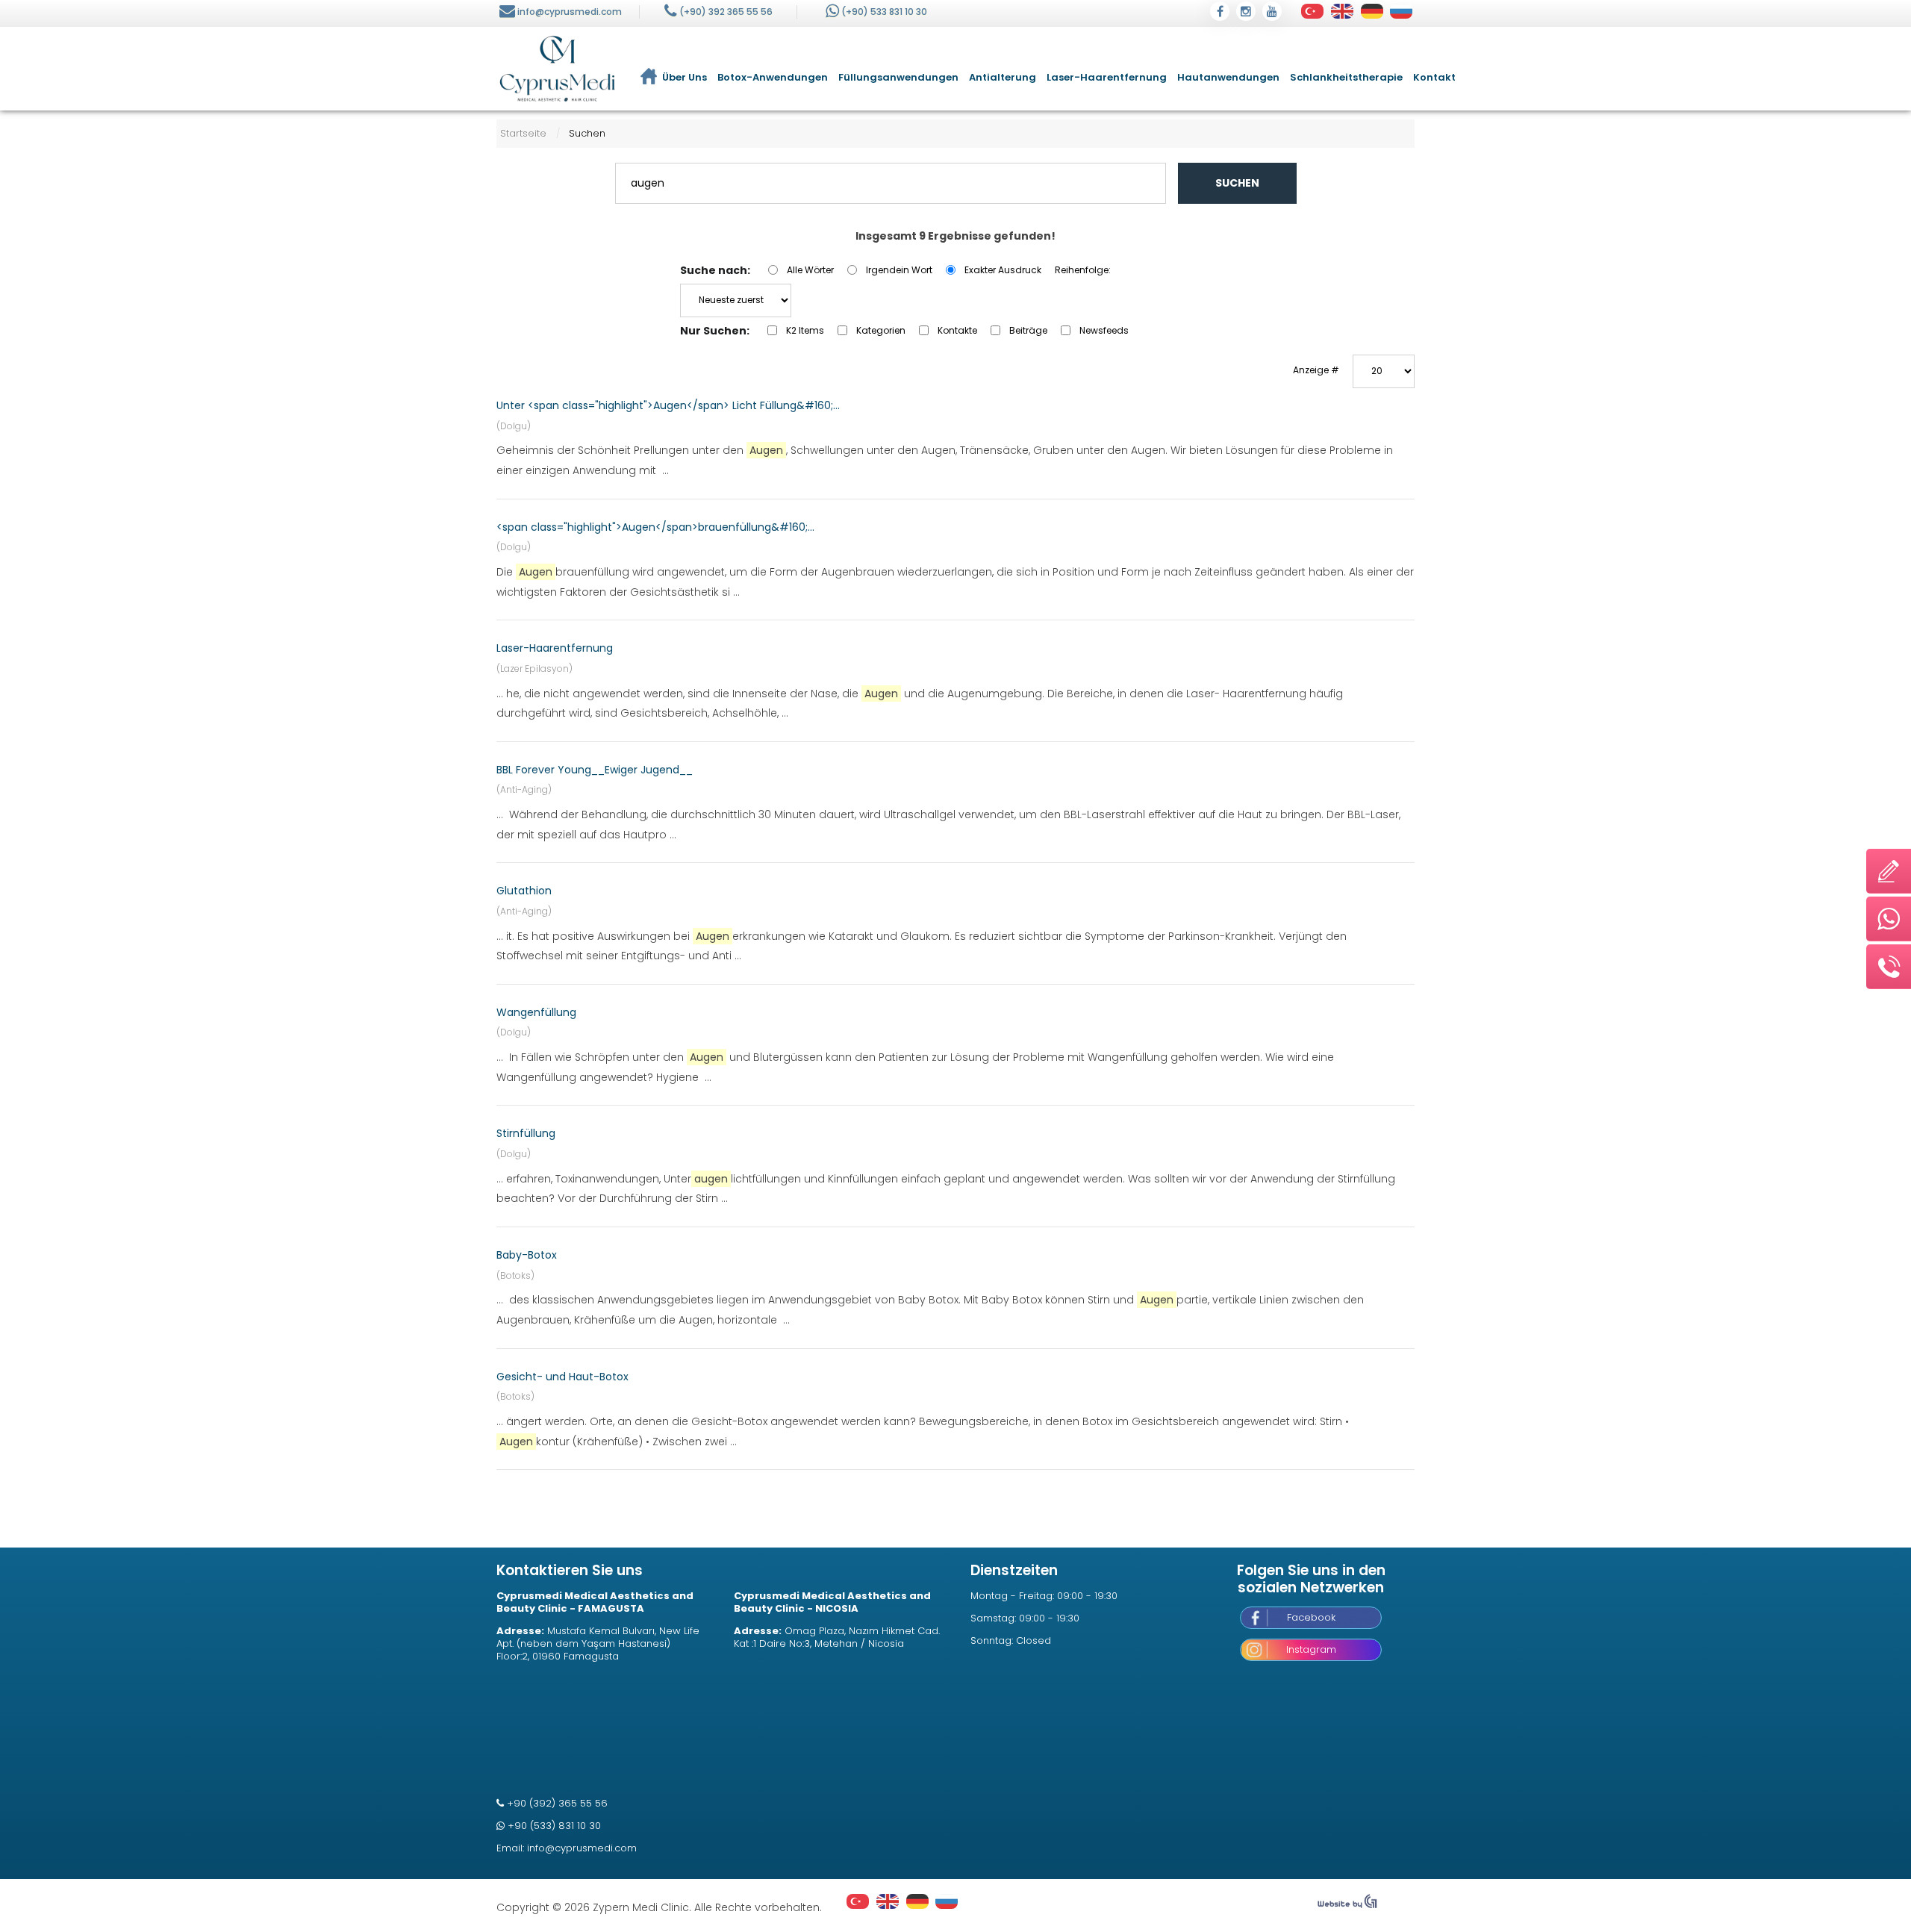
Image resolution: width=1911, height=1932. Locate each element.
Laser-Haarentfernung (1107, 77)
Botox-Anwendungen (773, 77)
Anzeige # (1316, 370)
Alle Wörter (810, 270)
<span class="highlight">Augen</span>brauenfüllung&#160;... (655, 527)
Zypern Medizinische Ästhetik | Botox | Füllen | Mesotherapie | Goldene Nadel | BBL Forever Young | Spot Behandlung (557, 69)
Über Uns (685, 77)
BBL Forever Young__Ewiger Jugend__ (595, 770)
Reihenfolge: (1083, 270)
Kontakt (1434, 77)
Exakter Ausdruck (1003, 270)
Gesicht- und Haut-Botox (562, 1377)
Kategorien (881, 330)
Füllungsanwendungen (898, 77)
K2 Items (805, 330)
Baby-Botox (527, 1255)
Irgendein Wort (899, 270)
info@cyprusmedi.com (570, 12)
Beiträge (1028, 330)
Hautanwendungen (1228, 77)
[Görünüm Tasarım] (1347, 1905)
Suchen (1237, 183)
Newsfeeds (1104, 330)
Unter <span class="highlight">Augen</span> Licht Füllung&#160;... (668, 405)
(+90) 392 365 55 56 (726, 12)
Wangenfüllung (536, 1012)
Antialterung (1003, 77)
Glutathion (524, 891)
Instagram (1311, 1649)
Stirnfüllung (526, 1133)
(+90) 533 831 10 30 (884, 12)
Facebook (1311, 1617)
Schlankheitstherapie (1346, 77)
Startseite (523, 133)
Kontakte (957, 330)
